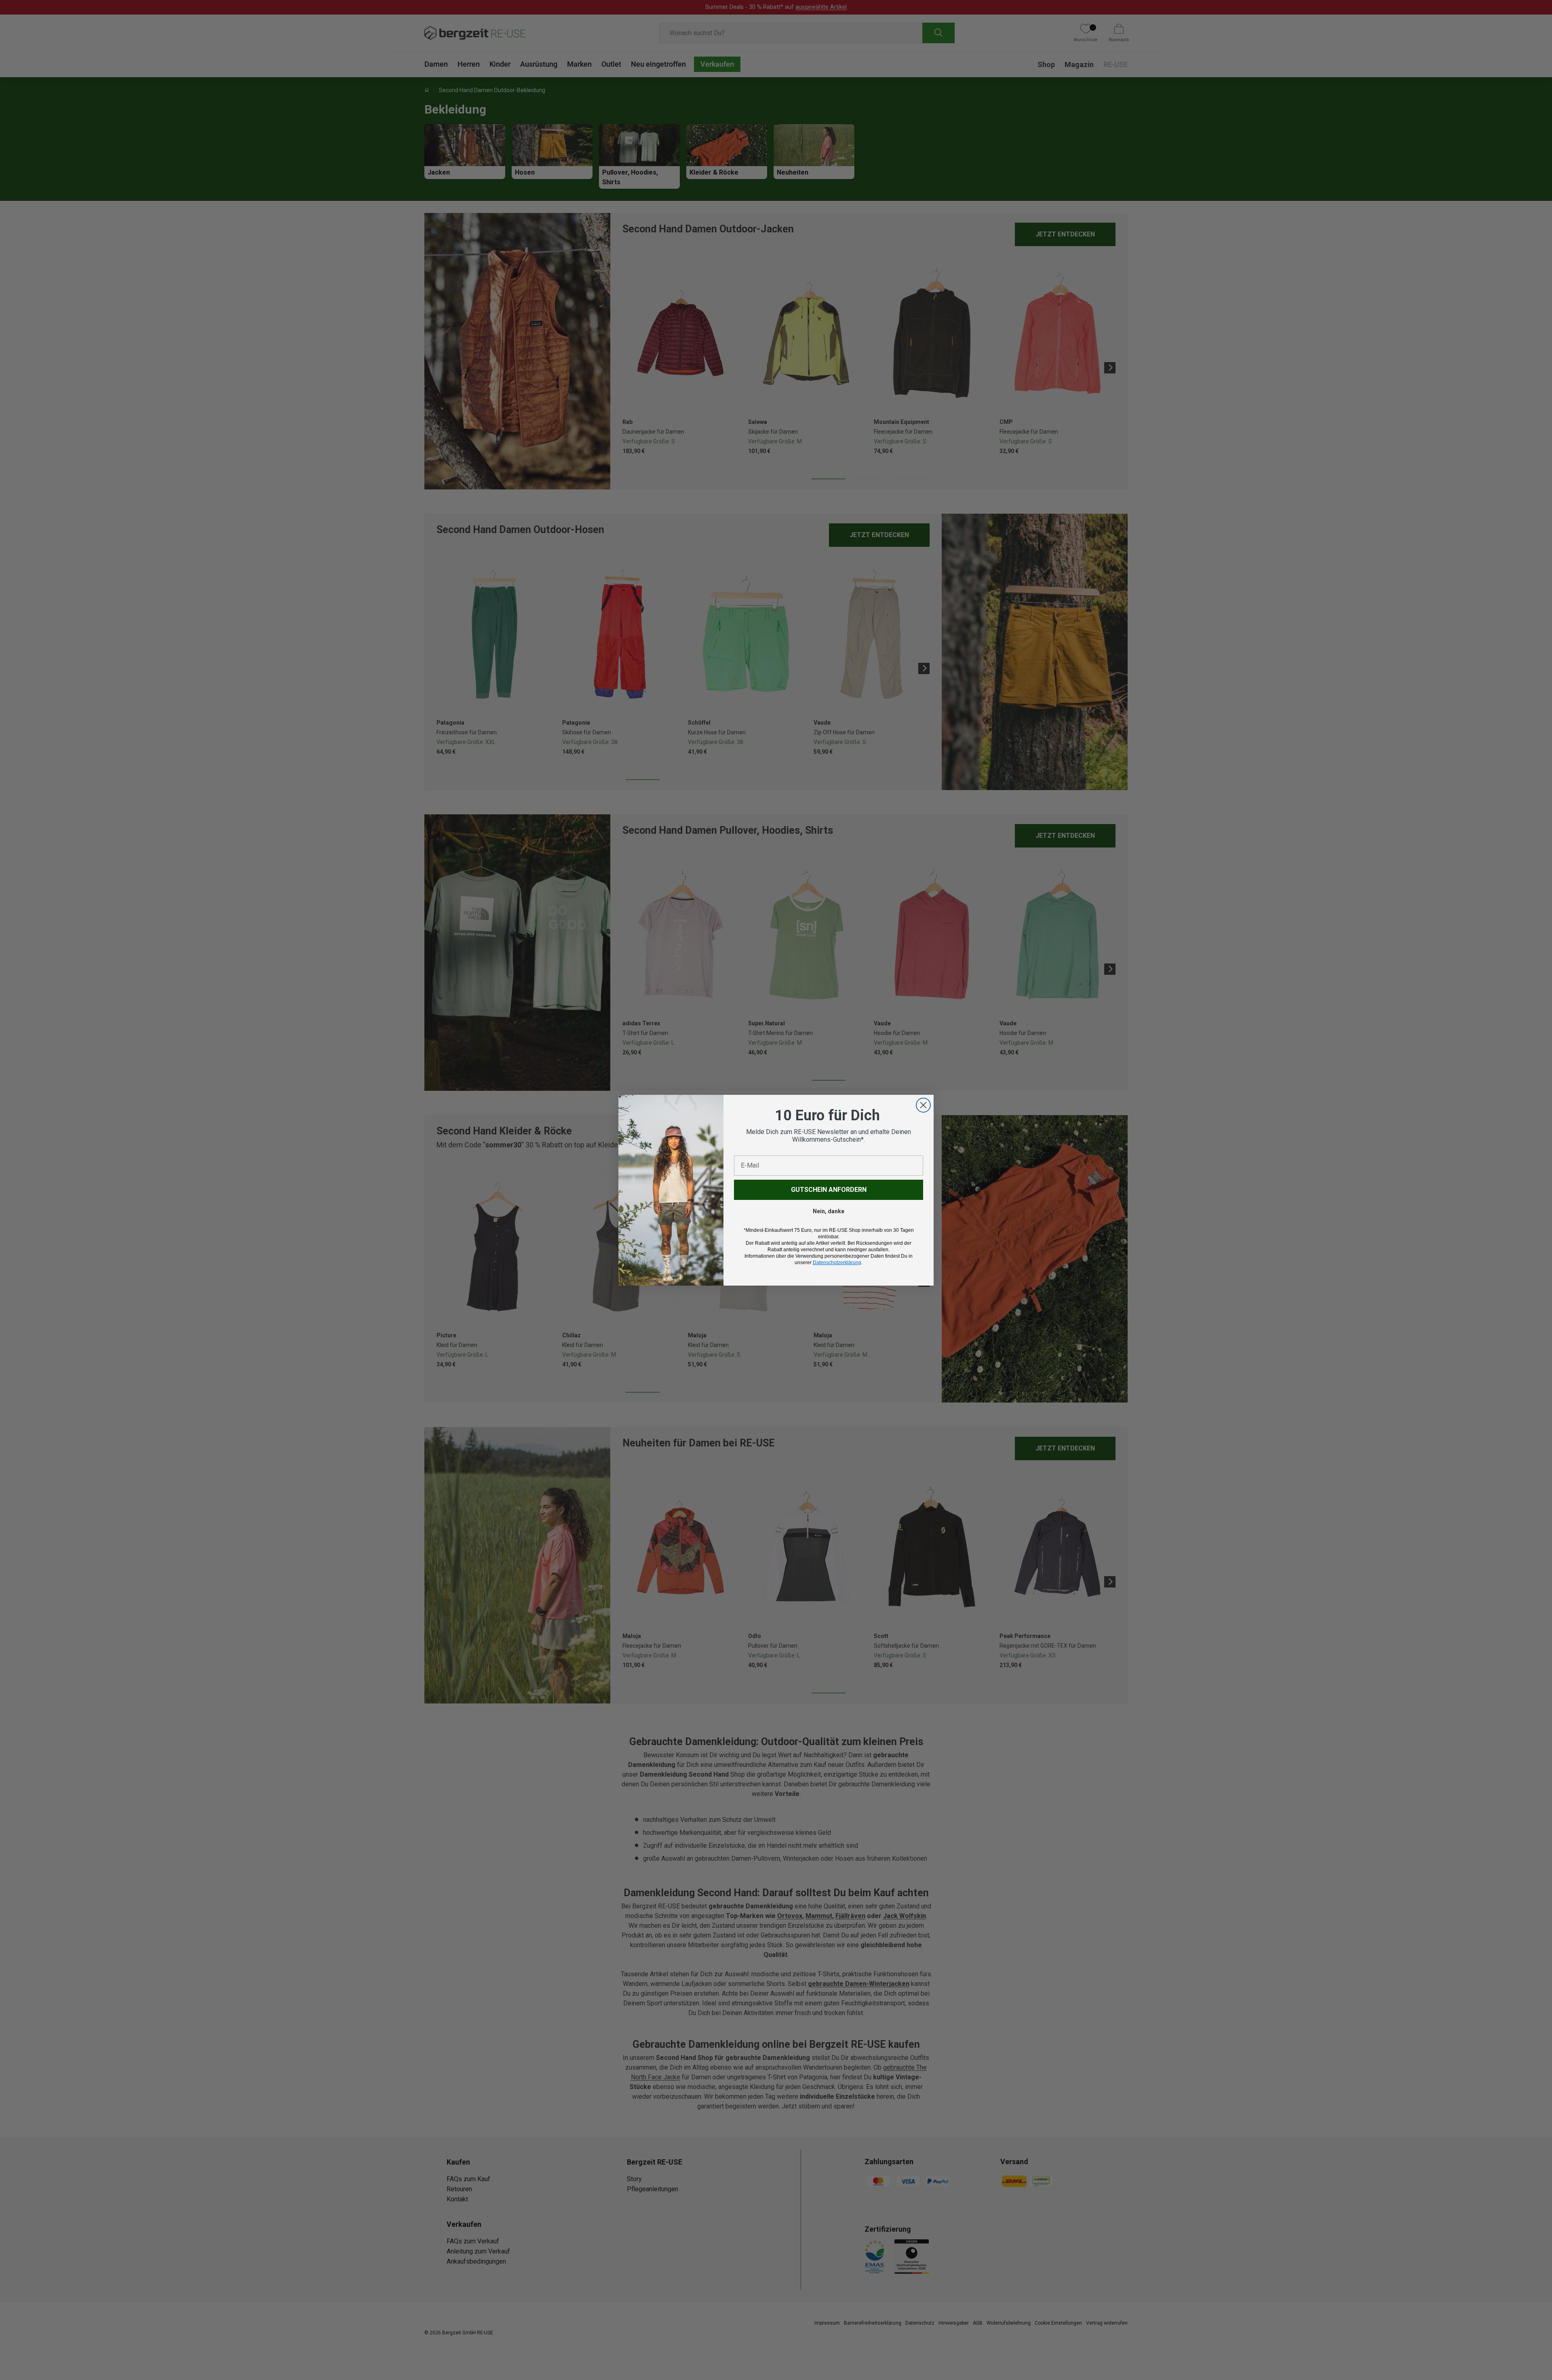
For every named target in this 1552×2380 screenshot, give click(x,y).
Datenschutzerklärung (837, 1263)
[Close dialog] (923, 1105)
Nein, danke (829, 1211)
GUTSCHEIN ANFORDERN (829, 1190)
